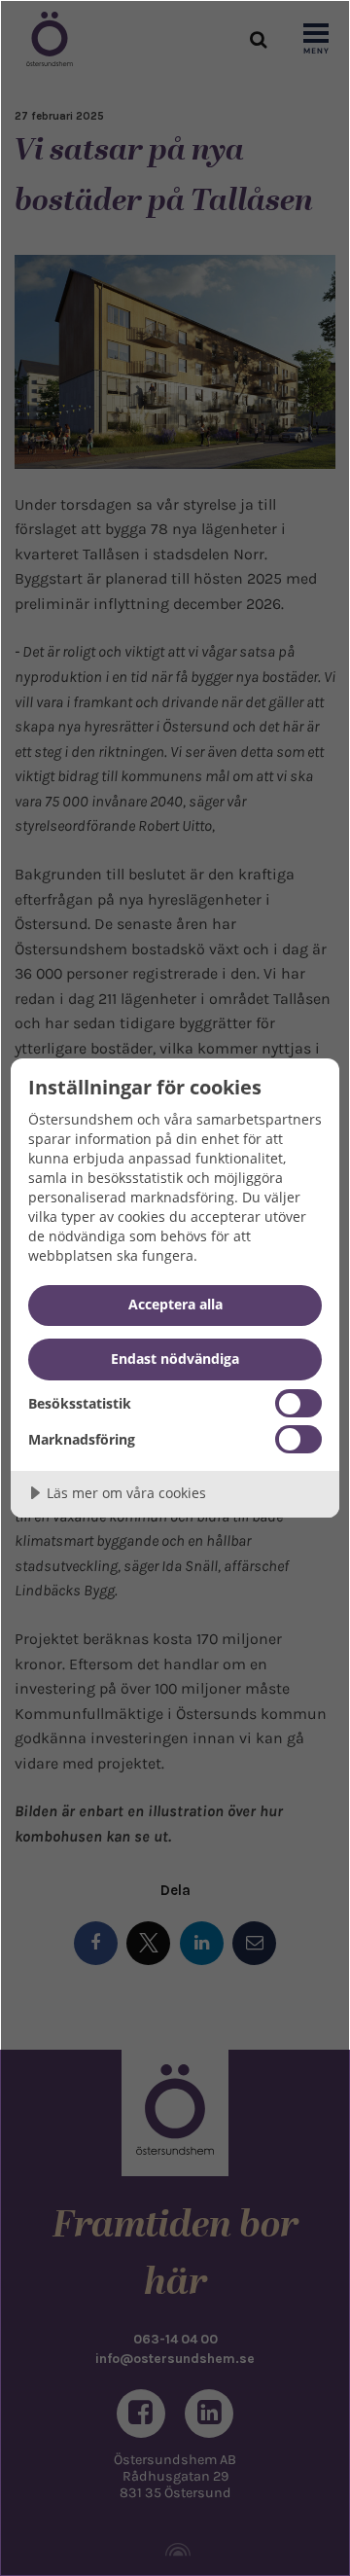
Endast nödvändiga (175, 1359)
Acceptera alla (175, 1304)
